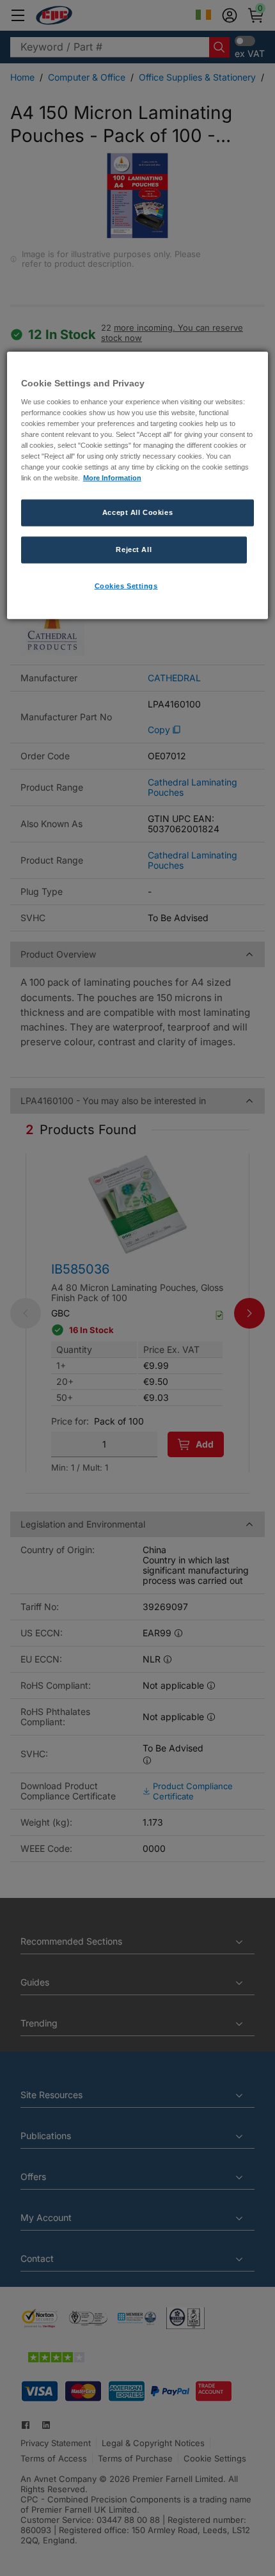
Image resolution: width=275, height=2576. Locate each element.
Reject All (134, 549)
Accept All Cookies (137, 512)
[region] (138, 486)
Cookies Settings (126, 586)
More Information (112, 478)
